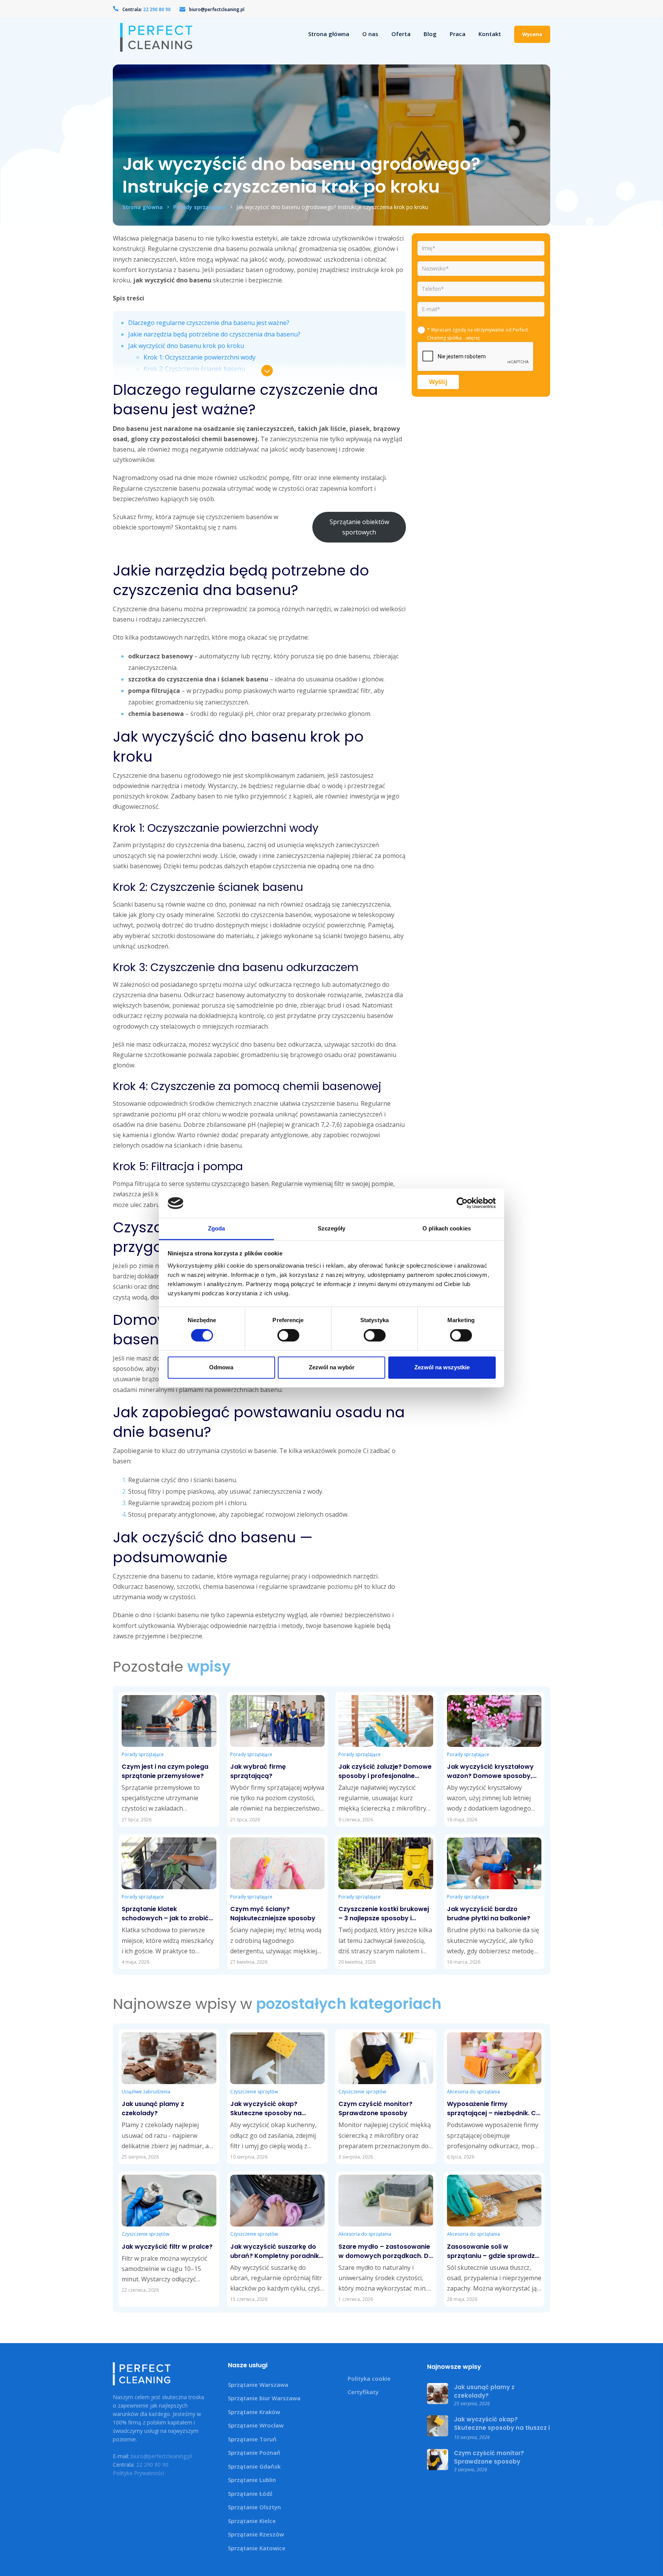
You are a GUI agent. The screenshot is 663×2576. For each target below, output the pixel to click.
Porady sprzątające (200, 207)
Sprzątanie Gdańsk (254, 2466)
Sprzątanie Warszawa (258, 2385)
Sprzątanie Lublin (252, 2480)
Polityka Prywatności (139, 2473)
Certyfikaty (363, 2392)
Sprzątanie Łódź (250, 2494)
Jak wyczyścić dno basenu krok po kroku (186, 346)
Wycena (532, 34)
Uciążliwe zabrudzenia (146, 2092)
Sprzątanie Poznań (254, 2452)
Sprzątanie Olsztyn (254, 2507)
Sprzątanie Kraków (254, 2412)
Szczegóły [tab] (332, 1228)
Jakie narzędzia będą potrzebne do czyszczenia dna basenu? (214, 334)
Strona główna (143, 207)
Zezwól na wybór (332, 1367)
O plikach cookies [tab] (447, 1228)
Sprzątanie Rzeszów (256, 2534)
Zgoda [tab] (217, 1228)
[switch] (287, 1336)
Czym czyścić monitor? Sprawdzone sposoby (489, 2457)
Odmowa (221, 1367)
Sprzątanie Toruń (252, 2439)
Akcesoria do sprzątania (473, 2092)
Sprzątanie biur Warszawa (264, 2398)
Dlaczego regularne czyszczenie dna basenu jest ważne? (209, 323)
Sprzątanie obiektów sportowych (359, 527)
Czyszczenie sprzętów (254, 2092)
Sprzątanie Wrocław (256, 2425)
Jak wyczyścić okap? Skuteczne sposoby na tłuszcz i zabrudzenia (502, 2428)
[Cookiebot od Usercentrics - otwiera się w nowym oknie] (462, 1203)
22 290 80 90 (152, 2465)
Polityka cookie (369, 2378)
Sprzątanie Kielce (252, 2521)
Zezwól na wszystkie (442, 1367)
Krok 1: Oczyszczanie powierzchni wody (200, 357)
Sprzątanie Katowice (257, 2548)
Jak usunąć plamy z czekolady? (484, 2391)
